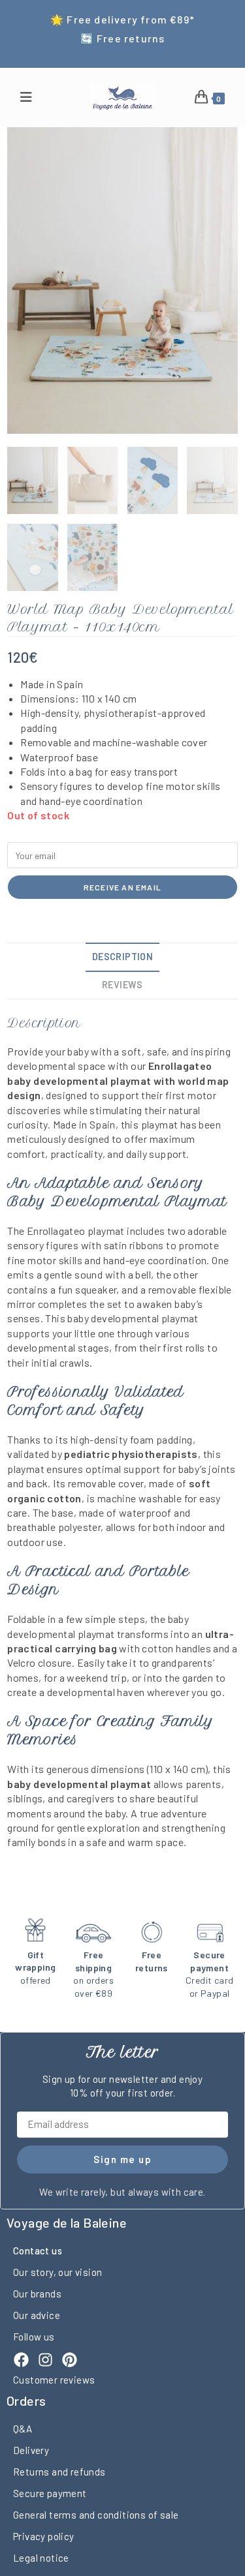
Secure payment (50, 2493)
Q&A (23, 2429)
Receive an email (122, 887)
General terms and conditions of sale (96, 2515)
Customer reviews (54, 2380)
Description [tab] (122, 957)
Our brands (37, 2294)
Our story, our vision (57, 2272)
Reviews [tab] (122, 985)
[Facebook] (21, 2360)
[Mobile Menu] (26, 98)
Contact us (38, 2250)
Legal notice (41, 2558)
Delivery (31, 2450)
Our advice (37, 2315)
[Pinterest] (70, 2360)
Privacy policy (44, 2536)
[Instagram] (45, 2360)
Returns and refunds (59, 2472)
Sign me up (122, 2159)
